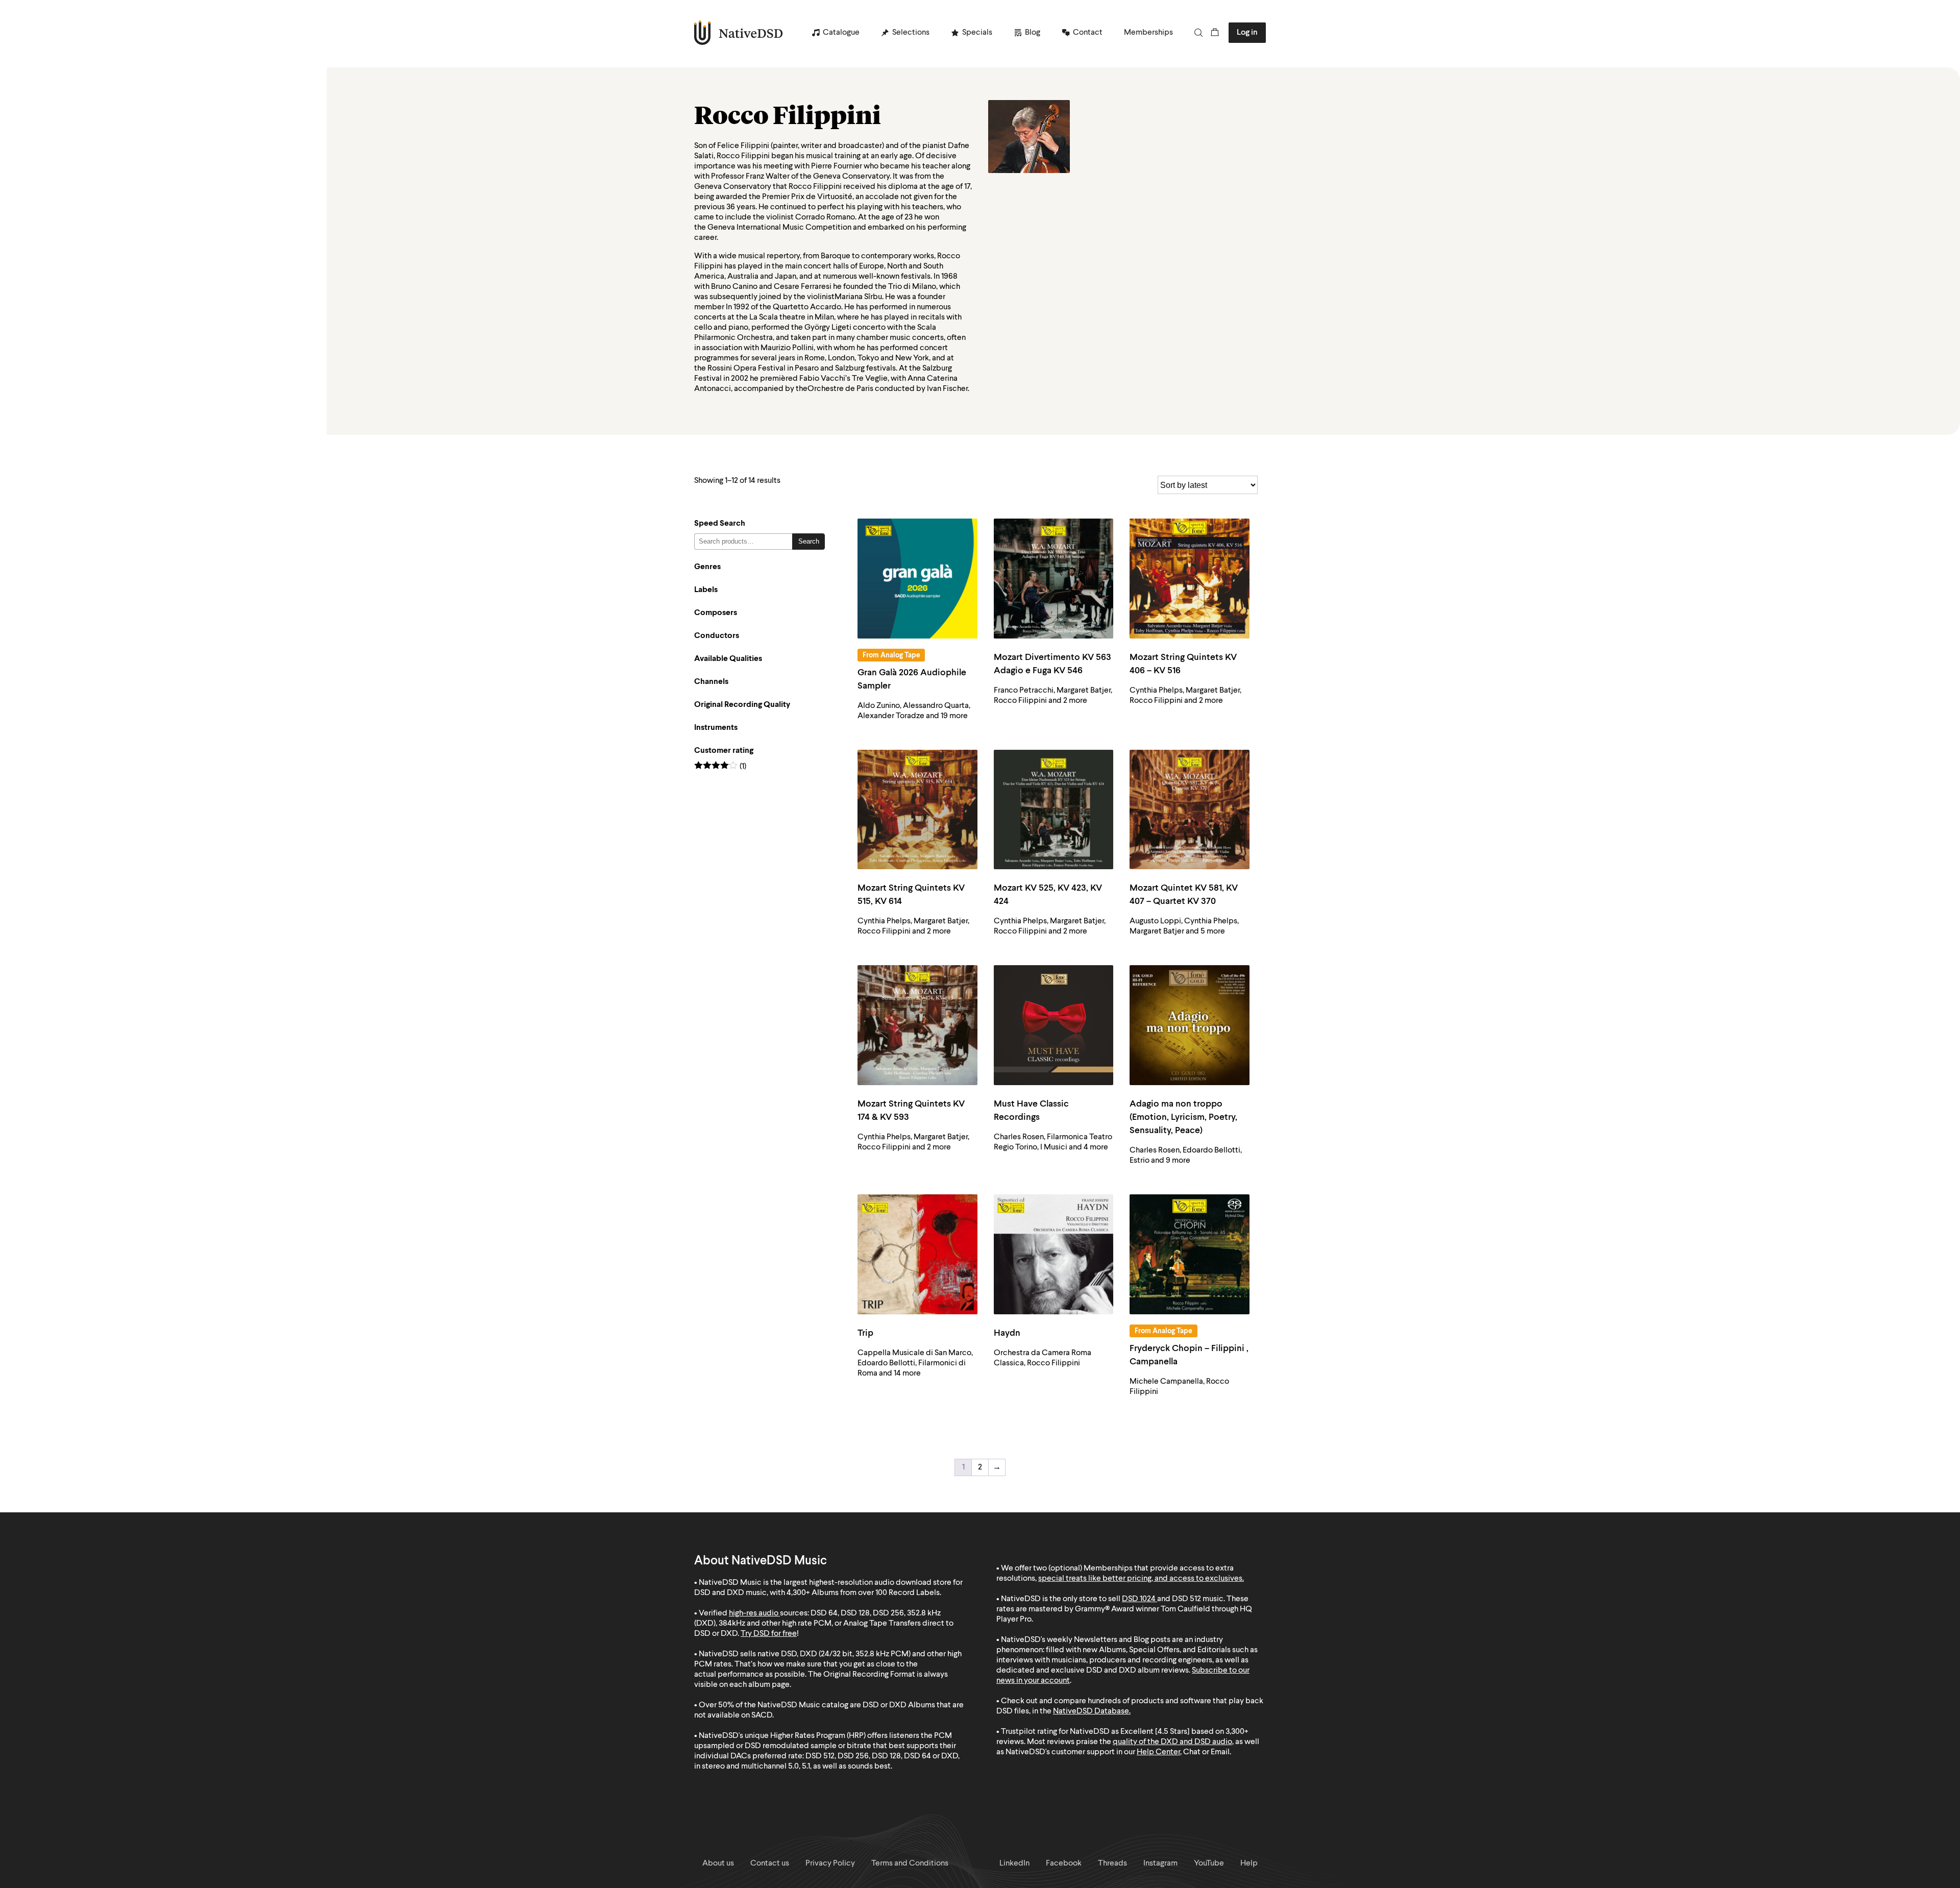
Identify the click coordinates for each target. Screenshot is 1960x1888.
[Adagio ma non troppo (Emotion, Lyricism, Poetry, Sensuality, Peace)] (1190, 1025)
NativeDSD (739, 33)
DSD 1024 (1139, 1599)
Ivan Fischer (947, 389)
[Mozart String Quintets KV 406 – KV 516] (1190, 579)
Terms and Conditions (910, 1864)
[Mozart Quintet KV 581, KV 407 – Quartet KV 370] (1190, 810)
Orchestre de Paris (840, 389)
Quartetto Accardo (807, 307)
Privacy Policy (830, 1864)
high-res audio (754, 1613)
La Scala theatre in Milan (792, 317)
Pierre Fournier (837, 166)
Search (809, 541)
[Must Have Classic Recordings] (1054, 1025)
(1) (720, 767)
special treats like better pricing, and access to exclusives (1140, 1579)
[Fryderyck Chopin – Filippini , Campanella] (1190, 1254)
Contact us (770, 1864)
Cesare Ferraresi (803, 287)
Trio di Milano (912, 287)
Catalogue (841, 33)
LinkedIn (1014, 1864)
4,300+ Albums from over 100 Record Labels (863, 1593)
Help (1249, 1864)
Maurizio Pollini (787, 348)
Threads (1112, 1864)
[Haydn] (1054, 1254)
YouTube (1209, 1864)
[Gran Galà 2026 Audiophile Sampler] (917, 579)
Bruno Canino (734, 287)
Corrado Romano (825, 217)
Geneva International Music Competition (779, 228)
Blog (1033, 33)
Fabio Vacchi (822, 379)
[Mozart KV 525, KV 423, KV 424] (1054, 810)
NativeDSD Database (1091, 1711)
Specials (977, 33)
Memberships (1148, 33)
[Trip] (917, 1254)
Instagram (1160, 1864)
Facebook (1064, 1864)
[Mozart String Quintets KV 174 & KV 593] (917, 1025)
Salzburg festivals (865, 369)
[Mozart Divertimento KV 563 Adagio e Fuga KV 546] (1054, 579)
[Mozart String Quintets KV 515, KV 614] (917, 810)
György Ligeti (828, 328)
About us (718, 1864)
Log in (1247, 33)
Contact (1088, 33)
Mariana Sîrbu (858, 297)
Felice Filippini (743, 146)
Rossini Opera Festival (746, 369)
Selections (911, 33)
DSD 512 (1186, 1599)
